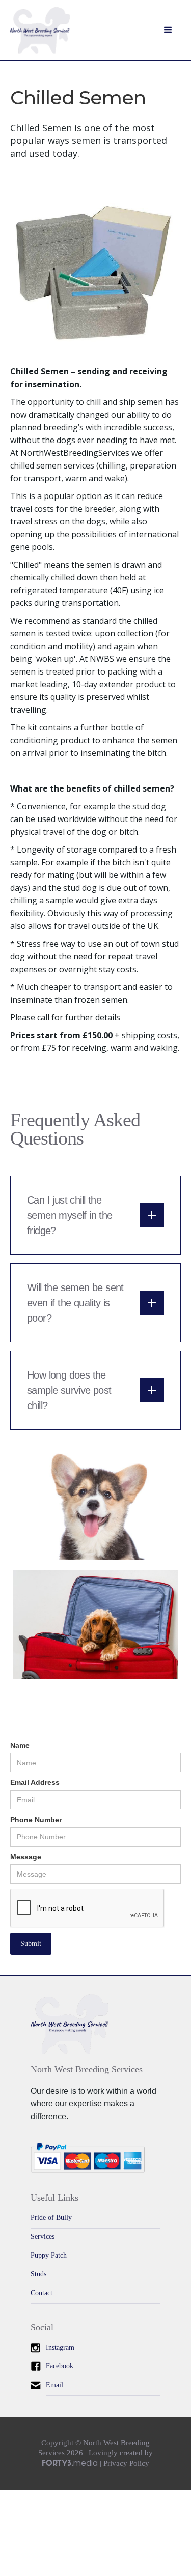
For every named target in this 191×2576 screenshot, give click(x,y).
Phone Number (36, 1820)
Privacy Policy (126, 2463)
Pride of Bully (51, 2218)
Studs (38, 2274)
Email (54, 2385)
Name (20, 1745)
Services (43, 2236)
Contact (42, 2293)
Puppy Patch (49, 2255)
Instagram (60, 2347)
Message (26, 1857)
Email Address (35, 1782)
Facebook (60, 2366)
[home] (40, 35)
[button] (168, 30)
